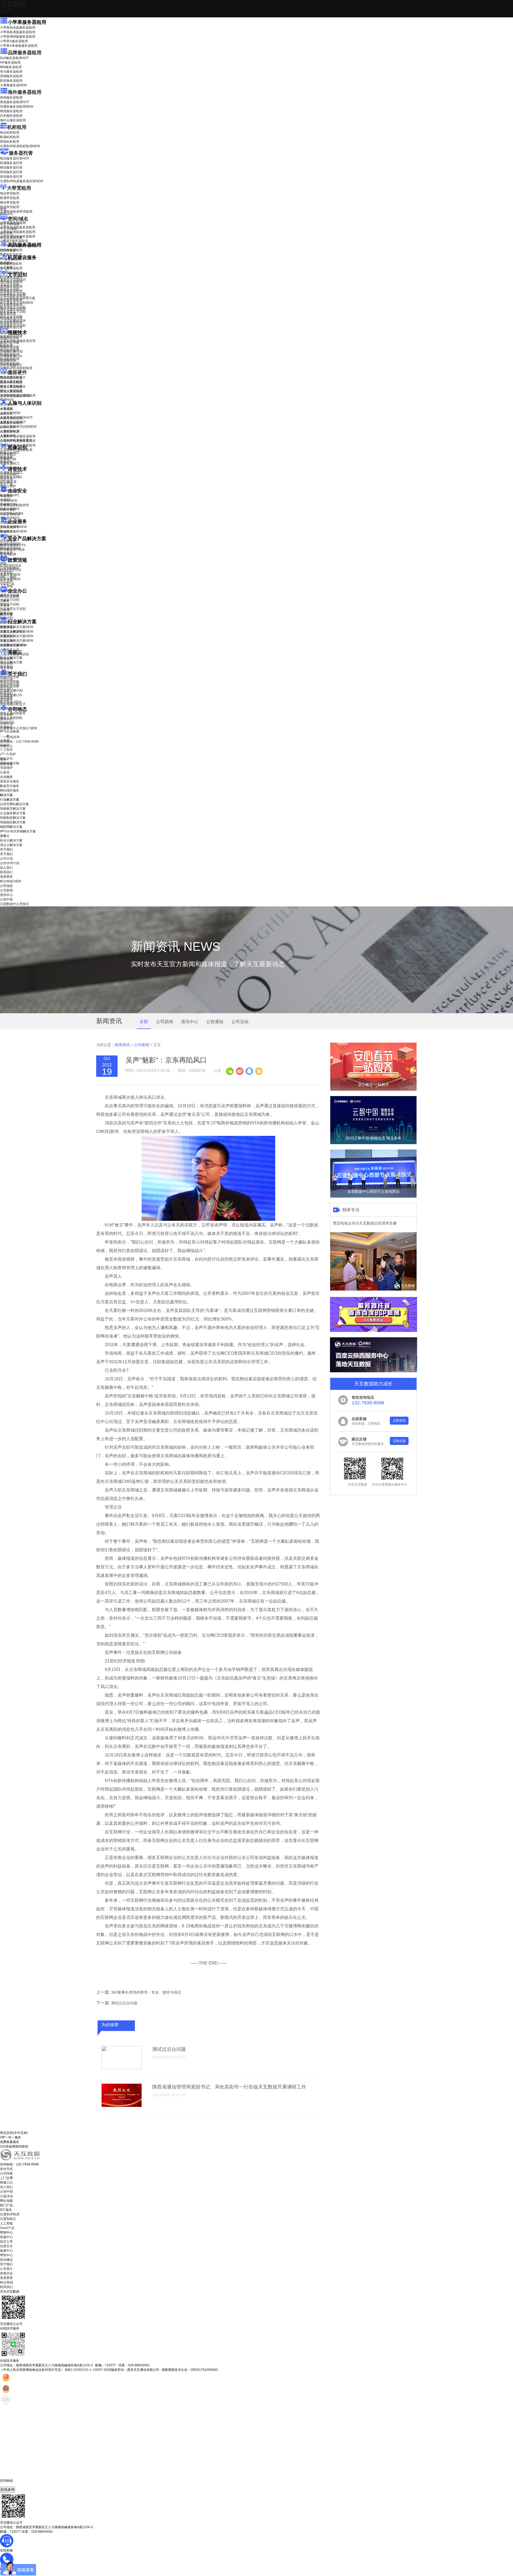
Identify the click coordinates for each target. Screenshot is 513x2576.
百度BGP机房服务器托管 (22, 181)
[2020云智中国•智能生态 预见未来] (373, 1143)
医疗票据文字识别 (17, 303)
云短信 (5, 610)
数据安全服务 (13, 531)
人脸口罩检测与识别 (18, 427)
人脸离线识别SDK (16, 418)
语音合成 (6, 479)
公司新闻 (6, 715)
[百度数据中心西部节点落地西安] (373, 1197)
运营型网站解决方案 (14, 804)
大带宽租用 (19, 188)
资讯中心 (6, 719)
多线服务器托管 (11, 177)
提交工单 (6, 2242)
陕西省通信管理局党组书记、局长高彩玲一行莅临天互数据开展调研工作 (229, 2087)
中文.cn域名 (9, 229)
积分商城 (11, 702)
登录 (3, 759)
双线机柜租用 (10, 142)
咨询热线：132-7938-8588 (19, 742)
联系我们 (6, 693)
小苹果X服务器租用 (14, 41)
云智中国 (6, 724)
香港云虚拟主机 (11, 238)
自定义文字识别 (11, 316)
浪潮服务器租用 (11, 76)
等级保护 (6, 496)
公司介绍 (6, 679)
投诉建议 (6, 2260)
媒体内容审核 (10, 342)
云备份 (5, 772)
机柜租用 (17, 127)
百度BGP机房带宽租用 (16, 212)
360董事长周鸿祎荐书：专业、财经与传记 (146, 1992)
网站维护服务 (10, 790)
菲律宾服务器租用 (17, 107)
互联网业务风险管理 (14, 505)
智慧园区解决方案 (17, 636)
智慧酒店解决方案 (17, 627)
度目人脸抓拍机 (11, 391)
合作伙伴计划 (10, 684)
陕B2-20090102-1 (78, 2370)
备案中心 (6, 2251)
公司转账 (6, 2173)
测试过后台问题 (124, 2003)
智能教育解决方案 (13, 809)
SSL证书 (10, 514)
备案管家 (10, 575)
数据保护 (6, 553)
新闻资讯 (122, 1045)
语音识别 (10, 474)
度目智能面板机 (15, 396)
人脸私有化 (8, 436)
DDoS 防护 (8, 250)
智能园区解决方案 (13, 822)
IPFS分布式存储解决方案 (18, 831)
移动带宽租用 (10, 202)
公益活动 (6, 2196)
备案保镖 (10, 579)
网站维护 (10, 548)
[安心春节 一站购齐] (373, 1090)
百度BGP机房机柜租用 (20, 146)
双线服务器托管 (11, 172)
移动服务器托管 (11, 167)
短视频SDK (8, 361)
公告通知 (215, 1022)
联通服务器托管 (11, 163)
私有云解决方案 (11, 658)
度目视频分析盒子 (13, 378)
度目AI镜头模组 (11, 382)
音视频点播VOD (11, 352)
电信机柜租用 (10, 132)
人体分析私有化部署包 (16, 440)
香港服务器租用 (15, 102)
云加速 (5, 605)
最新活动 (6, 11)
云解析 (5, 601)
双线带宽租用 (10, 207)
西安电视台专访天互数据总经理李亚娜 (365, 1223)
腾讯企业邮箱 (10, 596)
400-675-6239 (10, 2485)
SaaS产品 (7, 584)
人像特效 (10, 431)
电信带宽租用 (10, 193)
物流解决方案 (13, 645)
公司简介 (6, 2269)
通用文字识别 (13, 280)
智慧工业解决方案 (17, 632)
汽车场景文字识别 (13, 294)
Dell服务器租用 (14, 58)
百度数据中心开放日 (19, 728)
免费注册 (6, 764)
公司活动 (240, 1022)
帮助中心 (6, 746)
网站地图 (6, 2201)
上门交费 (6, 2178)
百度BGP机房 (10, 2214)
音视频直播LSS (11, 356)
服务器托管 (21, 153)
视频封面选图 (10, 347)
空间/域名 (18, 219)
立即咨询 (399, 1421)
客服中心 (6, 2237)
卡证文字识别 (10, 285)
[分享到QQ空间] (259, 1071)
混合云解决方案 (11, 662)
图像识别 (10, 453)
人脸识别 (6, 408)
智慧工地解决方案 (17, 641)
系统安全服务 (13, 527)
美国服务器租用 (11, 98)
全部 (144, 1022)
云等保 (9, 501)
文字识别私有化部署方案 (18, 298)
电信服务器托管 (15, 158)
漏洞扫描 (10, 544)
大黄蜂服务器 (13, 85)
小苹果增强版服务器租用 (18, 37)
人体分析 (10, 413)
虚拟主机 (6, 233)
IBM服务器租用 (11, 67)
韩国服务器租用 (11, 111)
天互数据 (13, 4)
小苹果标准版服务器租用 (18, 32)
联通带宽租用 (10, 198)
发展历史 (6, 2273)
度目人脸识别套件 (13, 387)
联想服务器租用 (11, 81)
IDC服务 (6, 2210)
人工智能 (6, 267)
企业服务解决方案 (13, 813)
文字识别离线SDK (13, 321)
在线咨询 (7, 2490)
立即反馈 (399, 1441)
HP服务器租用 (10, 63)
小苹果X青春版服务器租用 (19, 46)
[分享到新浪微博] (239, 1071)
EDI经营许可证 (11, 570)
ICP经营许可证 (11, 566)
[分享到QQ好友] (249, 1071)
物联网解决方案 (11, 827)
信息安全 (6, 2246)
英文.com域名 (10, 224)
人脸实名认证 (13, 422)
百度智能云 (8, 2219)
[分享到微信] (230, 1071)
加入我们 (6, 688)
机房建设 (6, 263)
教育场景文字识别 (13, 307)
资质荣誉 (6, 697)
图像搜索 (6, 457)
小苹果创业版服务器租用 (18, 28)
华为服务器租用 (11, 72)
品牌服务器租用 (25, 53)
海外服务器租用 (25, 92)
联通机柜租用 (10, 137)
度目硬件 (17, 372)
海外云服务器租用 (13, 120)
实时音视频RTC (11, 365)
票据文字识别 (10, 289)
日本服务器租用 (11, 116)
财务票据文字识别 (13, 312)
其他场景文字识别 (13, 325)
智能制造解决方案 (13, 818)
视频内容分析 (10, 338)
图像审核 (6, 462)
